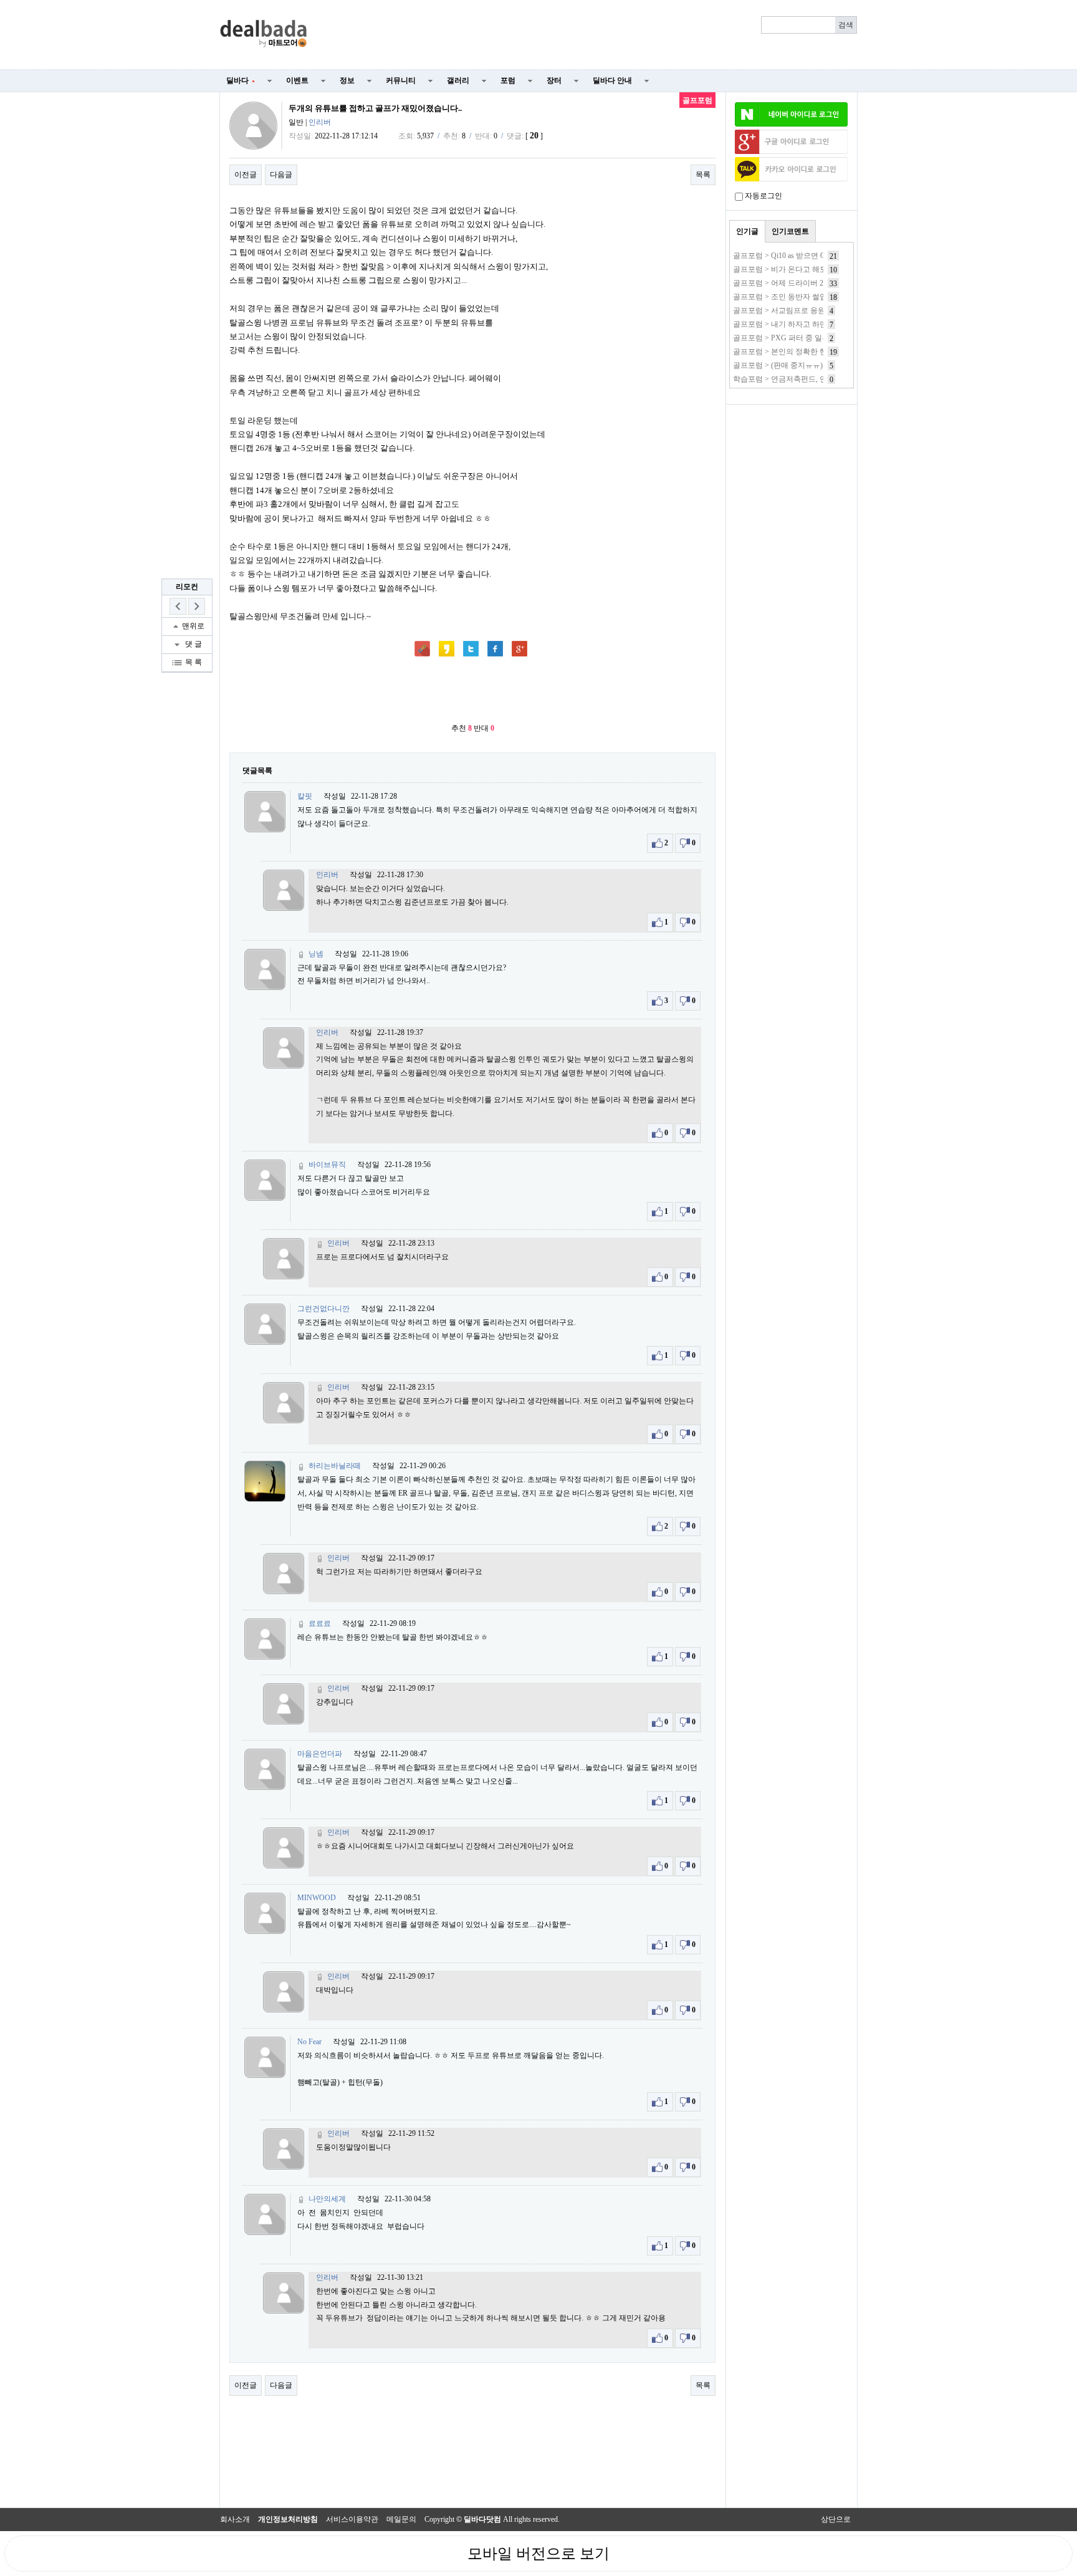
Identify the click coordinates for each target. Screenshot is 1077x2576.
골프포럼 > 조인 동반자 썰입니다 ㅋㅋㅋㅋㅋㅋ (811, 297)
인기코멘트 (790, 231)
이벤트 (297, 80)
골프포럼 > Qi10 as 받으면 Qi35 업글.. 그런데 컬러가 (819, 256)
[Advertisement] (590, 35)
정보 (347, 80)
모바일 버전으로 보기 (538, 2554)
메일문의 (401, 2519)
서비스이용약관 (352, 2519)
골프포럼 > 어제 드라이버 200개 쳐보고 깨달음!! (812, 283)
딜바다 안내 (612, 80)
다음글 (281, 175)
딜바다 (241, 80)
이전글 (246, 175)
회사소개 (235, 2519)
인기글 (747, 231)
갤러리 (458, 80)
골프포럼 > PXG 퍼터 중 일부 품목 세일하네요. (810, 338)
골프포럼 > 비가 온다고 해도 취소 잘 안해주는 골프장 (821, 269)
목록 (703, 175)
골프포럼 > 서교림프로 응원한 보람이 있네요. (808, 310)
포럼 (508, 80)
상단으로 (836, 2519)
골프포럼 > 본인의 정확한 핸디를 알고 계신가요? (813, 352)
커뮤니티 (401, 80)
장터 (554, 80)
